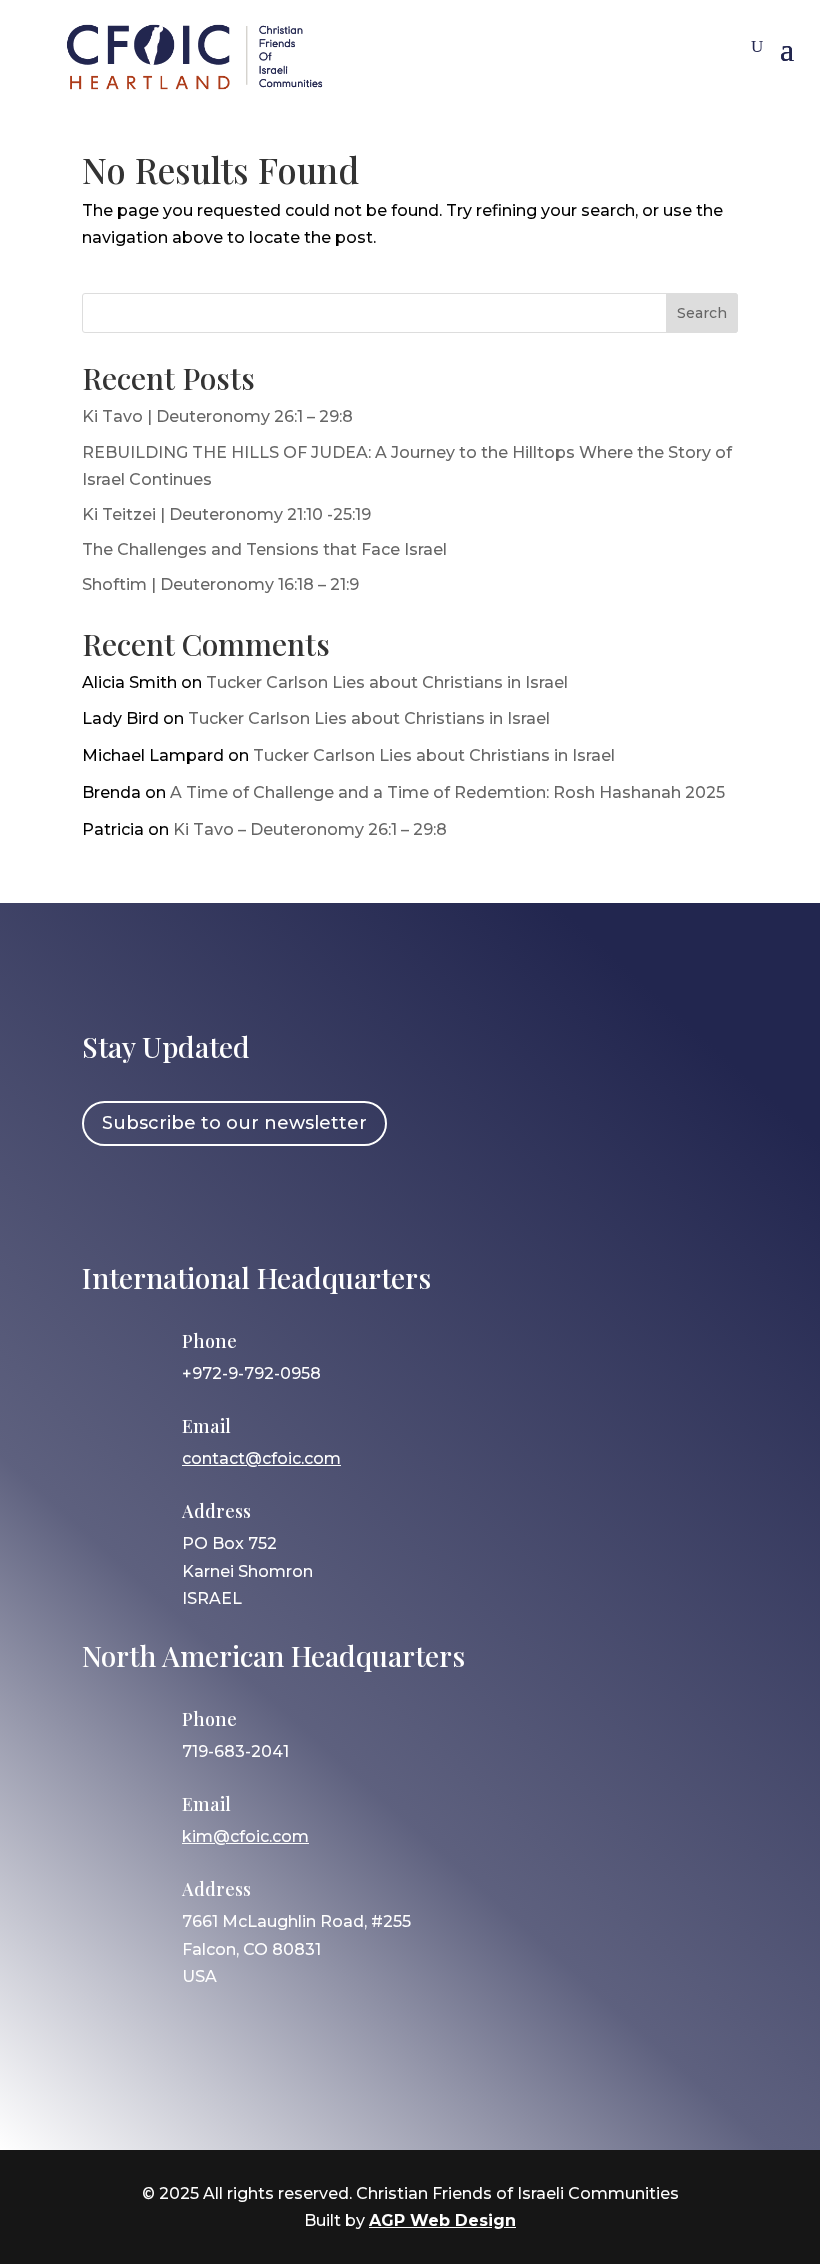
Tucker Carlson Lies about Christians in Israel (387, 682)
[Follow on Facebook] (107, 1201)
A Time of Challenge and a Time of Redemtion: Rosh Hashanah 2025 (447, 792)
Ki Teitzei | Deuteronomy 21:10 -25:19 (226, 514)
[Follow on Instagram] (165, 1201)
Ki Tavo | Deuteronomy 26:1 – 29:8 (217, 416)
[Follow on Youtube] (281, 1201)
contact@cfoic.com (261, 1458)
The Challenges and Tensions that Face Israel (264, 549)
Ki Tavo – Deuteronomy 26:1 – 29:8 (310, 829)
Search (702, 313)
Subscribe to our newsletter (234, 1123)
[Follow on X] (223, 1201)
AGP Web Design (442, 2220)
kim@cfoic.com (245, 1836)
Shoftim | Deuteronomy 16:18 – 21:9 (220, 584)
